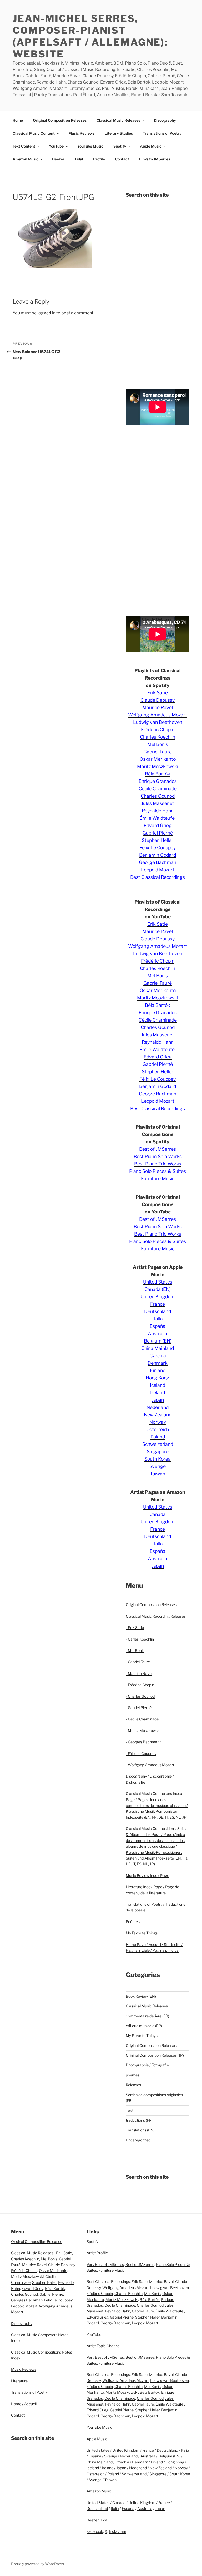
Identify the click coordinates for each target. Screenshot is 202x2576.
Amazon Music (26, 159)
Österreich (158, 1429)
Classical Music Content (34, 133)
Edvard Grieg (158, 825)
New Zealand (158, 1415)
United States (158, 1282)
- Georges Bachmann (144, 1742)
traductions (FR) (139, 2120)
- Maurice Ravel (139, 1673)
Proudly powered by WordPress (37, 2564)
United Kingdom (158, 1297)
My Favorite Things (142, 1933)
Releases (133, 2085)
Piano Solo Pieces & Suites (158, 1171)
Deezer (58, 159)
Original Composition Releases (60, 120)
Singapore (158, 1452)
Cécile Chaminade (158, 789)
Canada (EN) (158, 1289)
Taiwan (158, 1474)
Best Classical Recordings (158, 877)
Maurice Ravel (158, 707)
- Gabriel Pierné (139, 1708)
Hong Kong (158, 1378)
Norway (158, 1422)
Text (130, 2110)
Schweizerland (158, 1444)
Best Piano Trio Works (158, 1164)
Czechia (158, 1356)
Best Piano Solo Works (158, 1156)
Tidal (79, 159)
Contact (122, 159)
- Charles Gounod (140, 1696)
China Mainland (158, 1348)
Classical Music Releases (118, 120)
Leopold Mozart (158, 870)
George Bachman (158, 862)
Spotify (120, 146)
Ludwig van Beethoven (158, 722)
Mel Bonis (158, 744)
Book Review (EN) (141, 1996)
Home (18, 120)
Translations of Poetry (162, 133)
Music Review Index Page (147, 1875)
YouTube (56, 146)
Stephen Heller (158, 840)
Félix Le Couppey (158, 848)
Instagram (118, 2531)
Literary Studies (119, 133)
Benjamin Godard (158, 855)
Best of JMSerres (158, 1149)
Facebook (95, 2531)
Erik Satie (158, 693)
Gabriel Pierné (158, 833)
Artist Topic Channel (103, 2346)
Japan (158, 1400)
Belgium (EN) (158, 1341)
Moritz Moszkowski (158, 766)
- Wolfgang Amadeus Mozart (150, 1765)
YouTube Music (90, 146)
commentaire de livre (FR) (147, 2016)
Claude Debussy (158, 700)
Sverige (158, 1466)
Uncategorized (138, 2140)
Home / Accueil (24, 2404)
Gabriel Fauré (158, 752)
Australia (158, 1333)
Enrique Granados (158, 781)
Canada (158, 1514)
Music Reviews (81, 133)
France (158, 1304)
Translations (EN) (140, 2130)
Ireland (158, 1392)
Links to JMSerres (155, 159)
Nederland (158, 1407)
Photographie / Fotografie (147, 2065)
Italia (158, 1319)
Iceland (158, 1385)
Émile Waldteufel (158, 818)
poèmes (133, 2075)
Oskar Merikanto (158, 759)
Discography (165, 120)
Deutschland (158, 1311)
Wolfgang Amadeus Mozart (158, 715)
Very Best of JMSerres (105, 2264)
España (158, 1326)
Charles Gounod (158, 796)
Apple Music (151, 146)
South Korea (158, 1459)
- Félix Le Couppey (141, 1753)
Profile (99, 159)
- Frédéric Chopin (140, 1685)
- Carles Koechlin (140, 1639)
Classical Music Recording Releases (156, 1616)
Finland (158, 1370)
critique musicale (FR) (144, 2026)
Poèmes (133, 1922)
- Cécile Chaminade (142, 1719)
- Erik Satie (135, 1628)
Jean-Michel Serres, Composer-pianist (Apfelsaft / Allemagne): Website (90, 36)
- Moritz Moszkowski (143, 1731)
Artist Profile (97, 2253)
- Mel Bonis (135, 1650)
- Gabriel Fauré (138, 1662)
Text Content (24, 146)
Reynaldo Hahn (158, 811)
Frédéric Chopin (158, 730)
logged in (46, 313)
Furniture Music (158, 1179)
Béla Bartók (158, 774)
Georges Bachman (27, 2300)
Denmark (158, 1363)
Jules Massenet (158, 803)
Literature (19, 2381)
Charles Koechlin (158, 737)
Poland (158, 1437)
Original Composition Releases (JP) (155, 2055)
